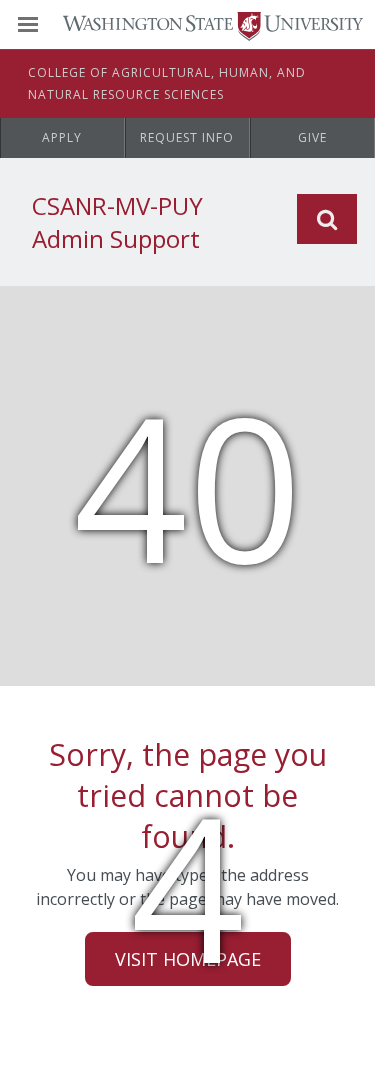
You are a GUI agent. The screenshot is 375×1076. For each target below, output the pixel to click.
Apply (62, 137)
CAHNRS (167, 83)
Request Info (187, 137)
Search (327, 219)
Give (312, 137)
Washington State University (187, 24)
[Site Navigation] (50, 25)
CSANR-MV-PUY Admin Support (117, 222)
